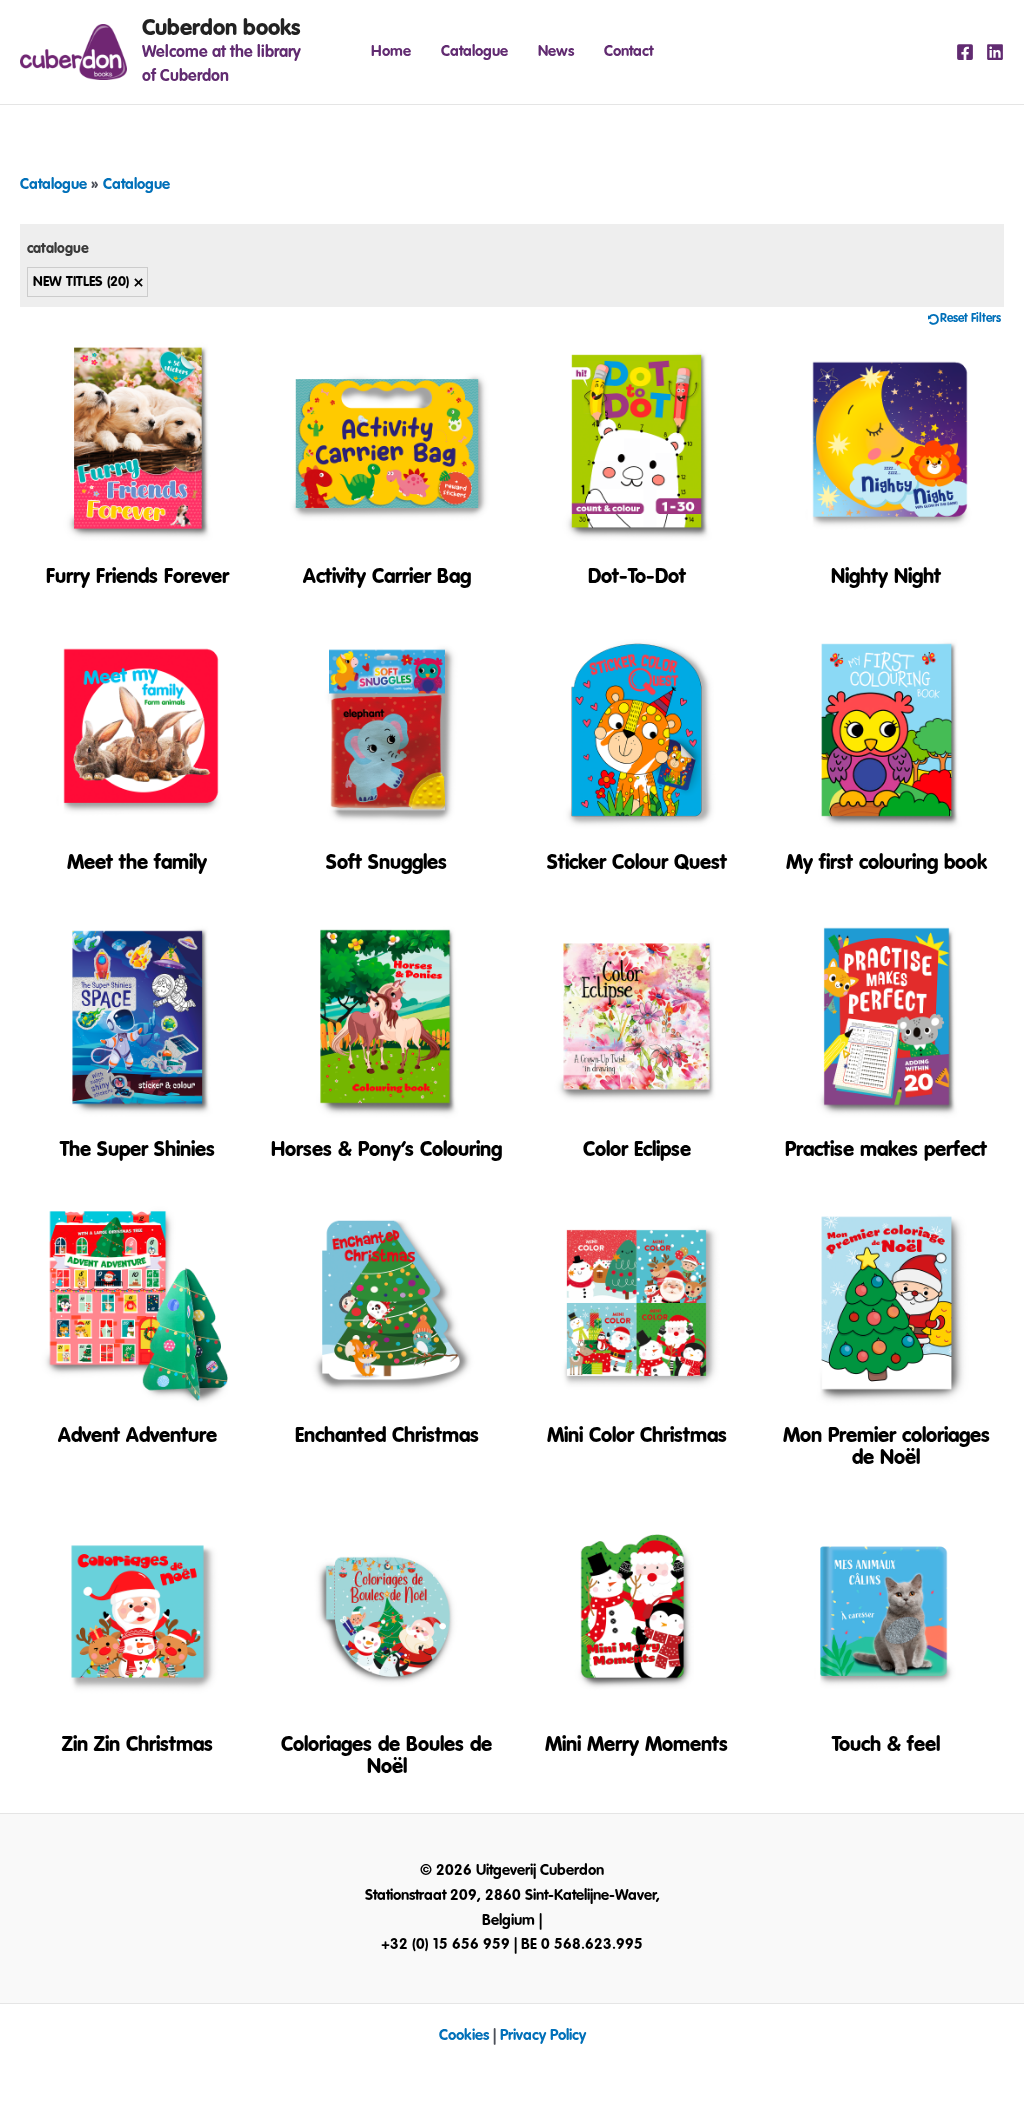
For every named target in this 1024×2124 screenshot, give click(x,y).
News (556, 51)
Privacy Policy (543, 2035)
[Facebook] (965, 52)
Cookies (464, 2035)
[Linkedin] (995, 52)
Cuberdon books (221, 28)
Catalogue (474, 51)
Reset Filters (970, 319)
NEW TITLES (81, 282)
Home (391, 51)
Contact (628, 51)
